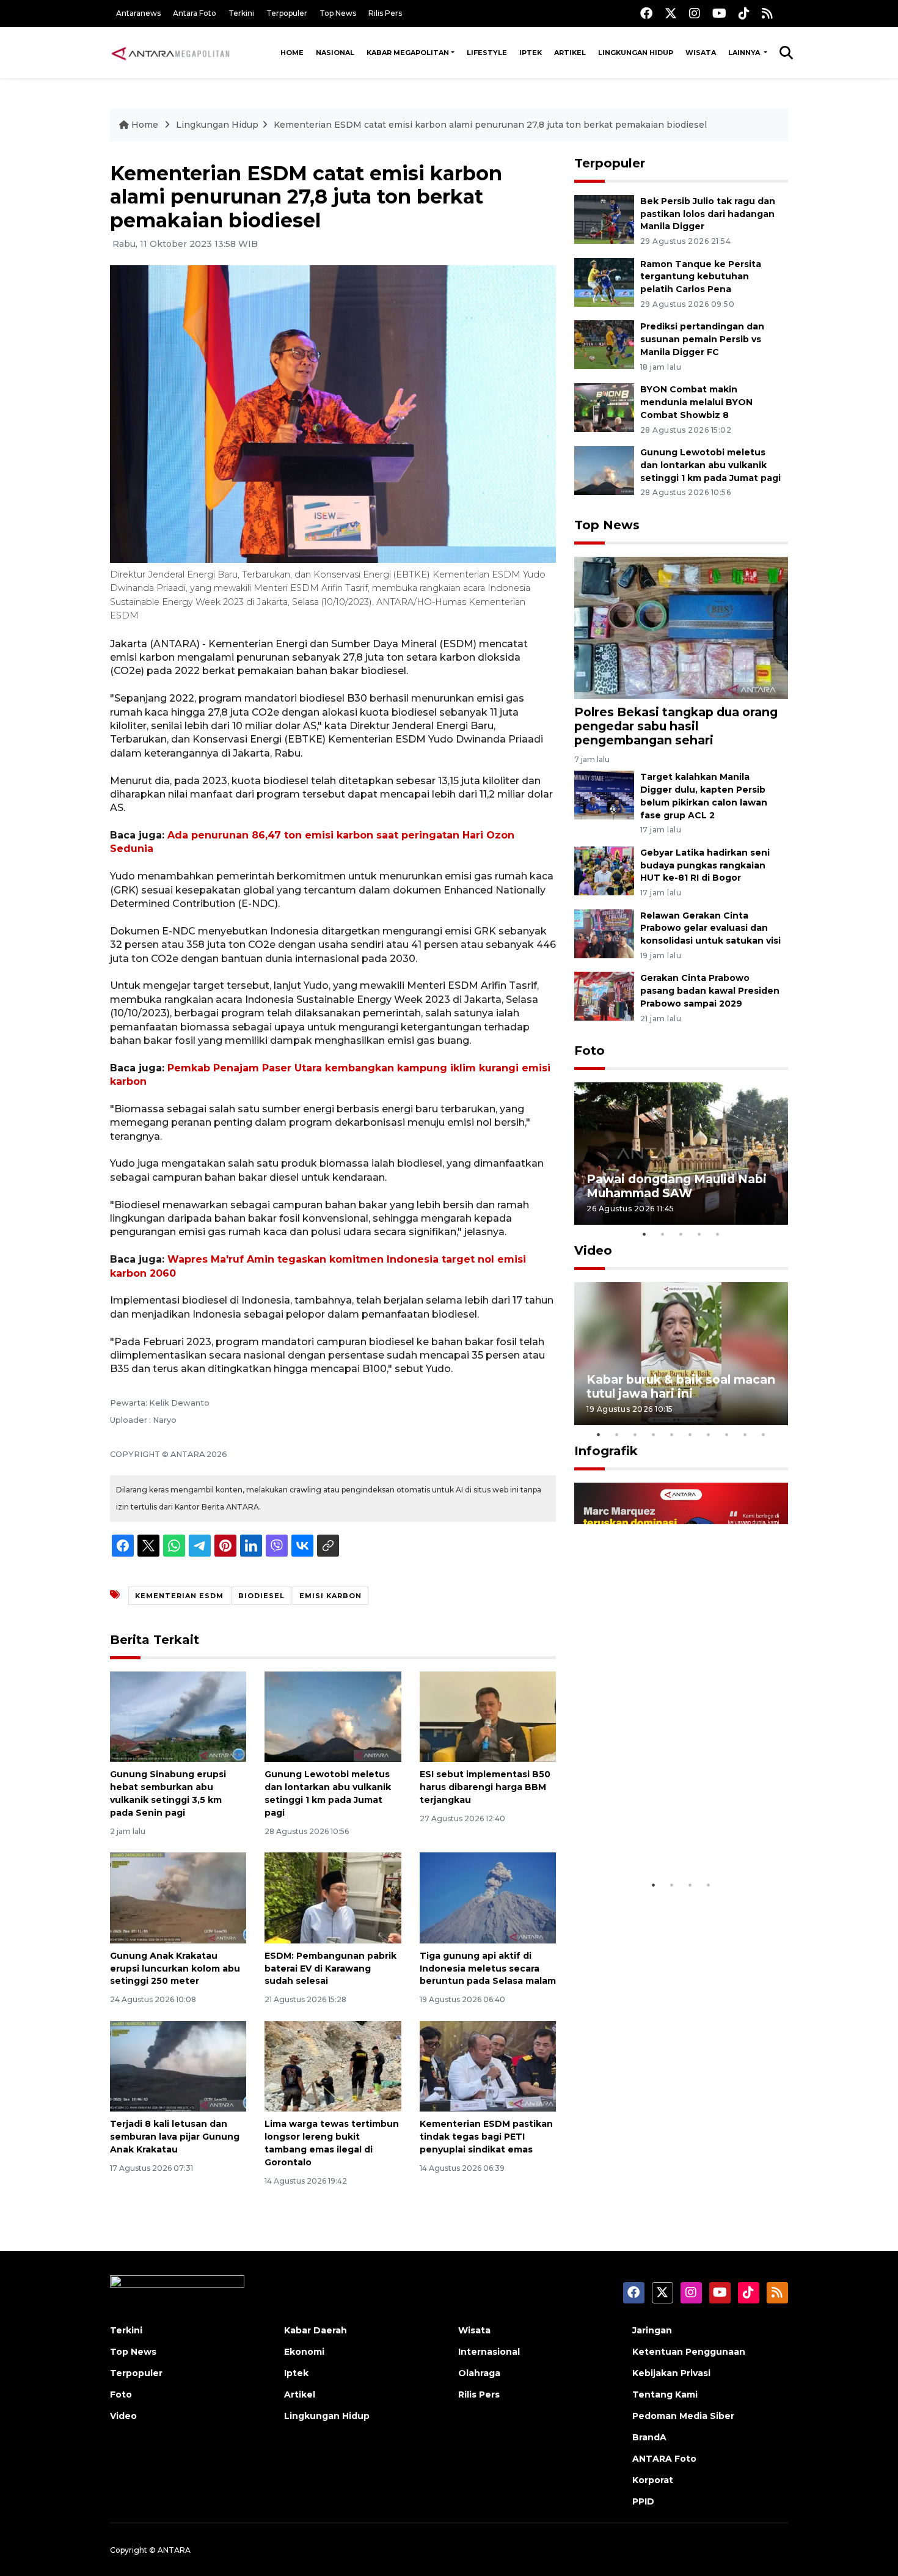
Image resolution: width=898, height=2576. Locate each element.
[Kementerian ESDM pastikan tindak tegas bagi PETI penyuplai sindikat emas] (488, 2065)
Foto (590, 1051)
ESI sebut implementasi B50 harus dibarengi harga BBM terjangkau (485, 1787)
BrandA (649, 2437)
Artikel (570, 53)
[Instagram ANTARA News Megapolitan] (695, 13)
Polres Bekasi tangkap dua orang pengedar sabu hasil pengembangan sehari (676, 726)
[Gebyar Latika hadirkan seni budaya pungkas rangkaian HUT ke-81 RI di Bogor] (604, 870)
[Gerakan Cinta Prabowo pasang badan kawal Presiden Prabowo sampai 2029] (604, 996)
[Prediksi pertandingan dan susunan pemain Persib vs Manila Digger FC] (604, 344)
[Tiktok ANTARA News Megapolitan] (744, 13)
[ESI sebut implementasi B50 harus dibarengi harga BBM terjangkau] (488, 1716)
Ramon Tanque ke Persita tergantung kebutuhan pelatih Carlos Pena (701, 277)
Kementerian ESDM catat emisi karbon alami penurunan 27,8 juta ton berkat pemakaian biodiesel (490, 125)
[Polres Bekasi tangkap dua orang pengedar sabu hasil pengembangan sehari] (681, 627)
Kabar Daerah (316, 2330)
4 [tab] (699, 1234)
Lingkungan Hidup (636, 53)
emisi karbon (330, 1596)
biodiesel (261, 1596)
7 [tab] (709, 1434)
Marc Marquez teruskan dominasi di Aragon (659, 1836)
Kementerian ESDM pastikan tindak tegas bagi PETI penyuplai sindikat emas (486, 2137)
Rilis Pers (385, 13)
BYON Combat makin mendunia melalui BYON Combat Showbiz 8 (696, 402)
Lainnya (745, 53)
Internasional (489, 2352)
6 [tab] (690, 1434)
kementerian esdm (179, 1596)
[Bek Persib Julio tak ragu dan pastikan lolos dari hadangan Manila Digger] (604, 218)
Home (292, 53)
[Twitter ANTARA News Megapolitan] (671, 13)
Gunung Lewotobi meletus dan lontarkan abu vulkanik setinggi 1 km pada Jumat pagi (710, 465)
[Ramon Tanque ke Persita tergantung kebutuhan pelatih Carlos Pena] (604, 281)
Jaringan (652, 2330)
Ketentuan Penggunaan (689, 2352)
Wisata (701, 53)
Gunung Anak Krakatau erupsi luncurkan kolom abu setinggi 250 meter (175, 1969)
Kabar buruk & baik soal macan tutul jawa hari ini (681, 1386)
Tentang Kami (665, 2394)
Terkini (241, 13)
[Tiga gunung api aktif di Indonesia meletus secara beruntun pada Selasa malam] (488, 1897)
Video (593, 1250)
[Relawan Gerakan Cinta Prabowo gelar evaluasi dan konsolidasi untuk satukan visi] (604, 933)
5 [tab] (718, 1234)
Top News (338, 13)
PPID (643, 2501)
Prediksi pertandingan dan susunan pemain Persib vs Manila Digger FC (702, 339)
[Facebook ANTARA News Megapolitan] (646, 13)
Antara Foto (195, 13)
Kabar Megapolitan (408, 53)
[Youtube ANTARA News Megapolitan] (719, 13)
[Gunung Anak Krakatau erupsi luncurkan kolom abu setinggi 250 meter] (178, 1897)
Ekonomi (304, 2352)
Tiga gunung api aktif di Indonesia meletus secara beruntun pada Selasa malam (488, 1969)
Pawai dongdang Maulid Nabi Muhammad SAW (677, 1186)
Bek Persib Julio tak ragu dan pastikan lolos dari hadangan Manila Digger (708, 214)
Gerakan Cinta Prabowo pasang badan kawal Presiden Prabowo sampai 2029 (710, 991)
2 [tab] (663, 1234)
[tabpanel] (681, 1154)
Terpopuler (287, 13)
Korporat (653, 2480)
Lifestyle (487, 53)
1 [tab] (644, 1234)
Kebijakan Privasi (671, 2373)
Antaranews (138, 13)
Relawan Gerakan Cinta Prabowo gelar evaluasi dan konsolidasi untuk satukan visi (710, 928)
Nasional (335, 53)
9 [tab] (745, 1434)
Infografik (606, 1451)
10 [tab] (764, 1434)
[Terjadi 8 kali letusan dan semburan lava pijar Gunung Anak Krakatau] (178, 2065)
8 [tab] (727, 1434)
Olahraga (479, 2373)
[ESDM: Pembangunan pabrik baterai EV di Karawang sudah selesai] (333, 1897)
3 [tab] (681, 1234)
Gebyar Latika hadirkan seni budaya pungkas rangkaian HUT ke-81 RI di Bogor (705, 865)
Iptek (531, 53)
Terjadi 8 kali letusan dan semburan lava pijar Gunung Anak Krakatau (175, 2137)
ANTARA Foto (664, 2459)
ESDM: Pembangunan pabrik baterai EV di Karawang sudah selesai (330, 1969)
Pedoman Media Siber (683, 2416)
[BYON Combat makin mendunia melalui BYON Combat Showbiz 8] (604, 407)
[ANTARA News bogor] (171, 53)
